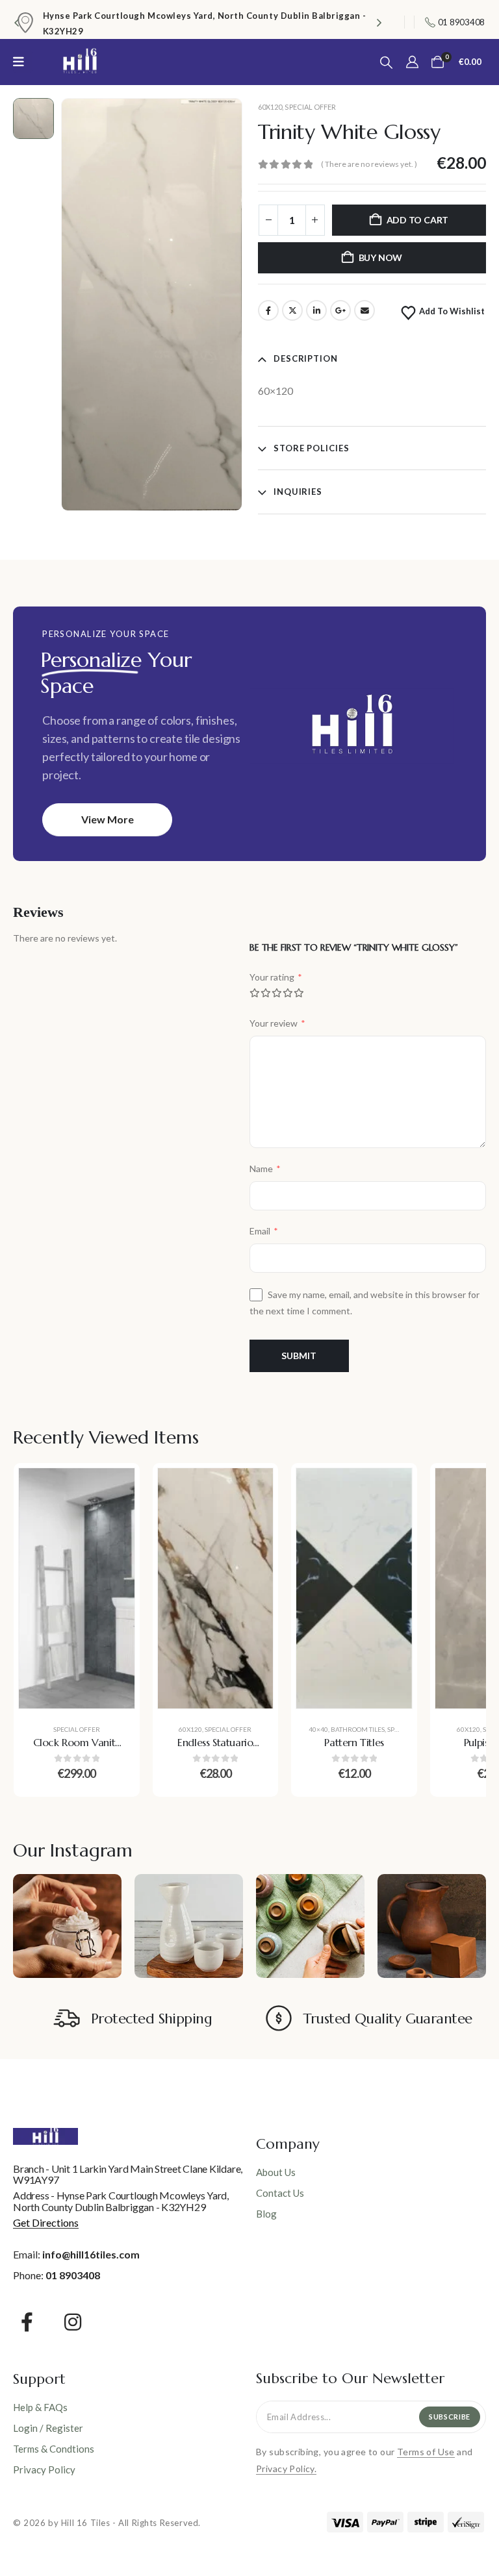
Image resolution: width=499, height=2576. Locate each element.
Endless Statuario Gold (215, 1749)
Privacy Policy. (286, 2469)
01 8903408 (73, 2275)
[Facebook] (27, 2322)
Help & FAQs (40, 2407)
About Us (276, 2172)
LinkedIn (316, 310)
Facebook (268, 310)
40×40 (318, 1729)
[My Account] (412, 62)
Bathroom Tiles (358, 1729)
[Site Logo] (80, 62)
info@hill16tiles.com (91, 2254)
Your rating (276, 977)
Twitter (292, 310)
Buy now (381, 257)
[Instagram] (73, 2322)
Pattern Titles (354, 1742)
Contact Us (280, 2193)
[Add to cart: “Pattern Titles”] (392, 1488)
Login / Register (48, 2428)
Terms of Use (426, 2452)
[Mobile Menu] (23, 62)
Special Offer (310, 107)
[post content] (77, 1588)
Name (265, 1169)
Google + (340, 310)
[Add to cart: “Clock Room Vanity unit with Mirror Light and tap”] (115, 1488)
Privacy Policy (44, 2470)
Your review (277, 1023)
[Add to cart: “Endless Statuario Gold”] (253, 1488)
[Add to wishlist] (115, 1520)
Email (365, 310)
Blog (266, 2214)
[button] (16, 22)
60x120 (270, 107)
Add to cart (418, 220)
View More (108, 819)
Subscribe (450, 2417)
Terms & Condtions (54, 2449)
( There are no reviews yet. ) (369, 164)
